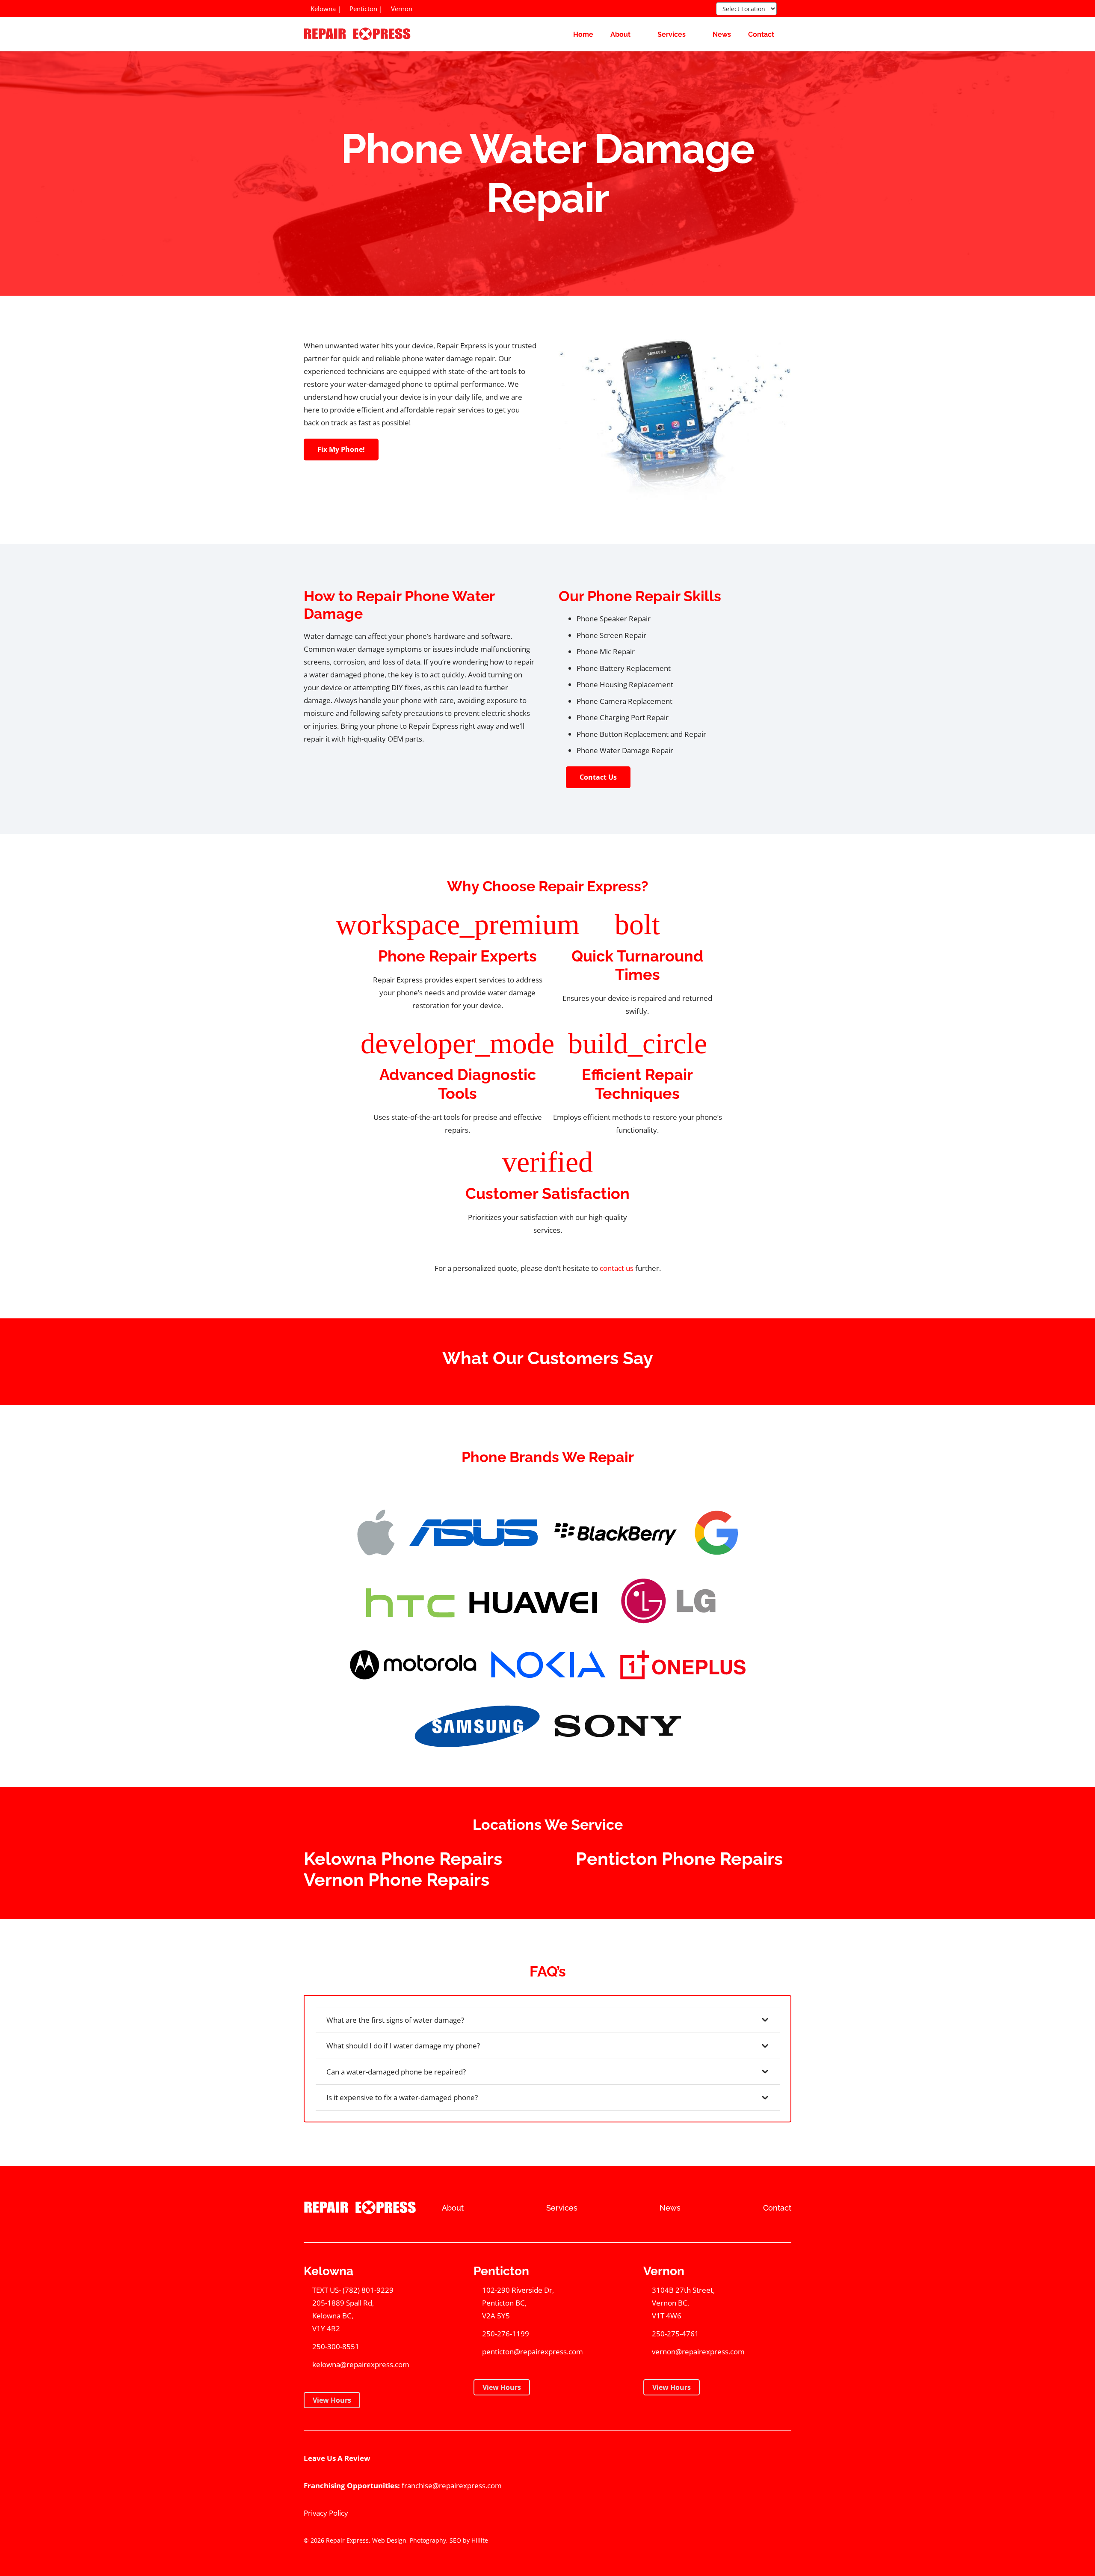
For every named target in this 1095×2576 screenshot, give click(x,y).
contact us (617, 1268)
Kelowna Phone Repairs (403, 1859)
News (670, 2208)
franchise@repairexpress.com (452, 2485)
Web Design (389, 2540)
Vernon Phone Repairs (397, 1880)
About (453, 2208)
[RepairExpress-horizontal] (356, 34)
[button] (786, 9)
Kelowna (322, 9)
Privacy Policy (326, 2513)
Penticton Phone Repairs (679, 1859)
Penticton (363, 9)
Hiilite (480, 2540)
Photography (428, 2540)
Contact (777, 2208)
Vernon (401, 9)
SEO (455, 2540)
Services (562, 2208)
